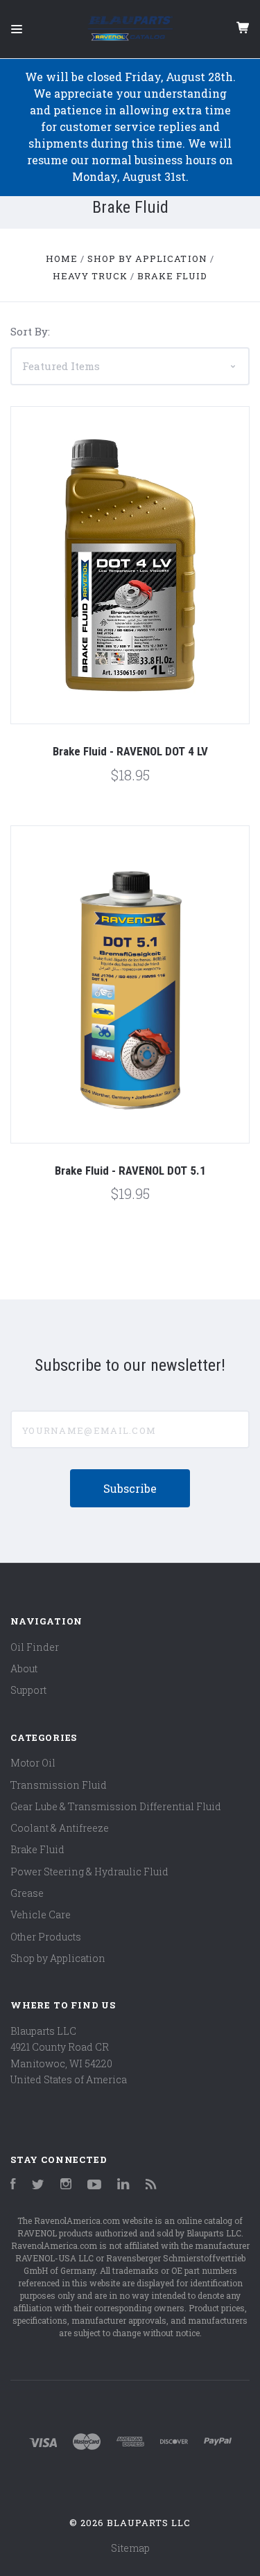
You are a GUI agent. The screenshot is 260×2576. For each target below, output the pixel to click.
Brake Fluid (37, 1849)
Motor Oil (33, 1763)
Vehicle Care (41, 1915)
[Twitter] (38, 2185)
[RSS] (151, 2185)
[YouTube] (94, 2185)
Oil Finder (35, 1647)
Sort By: (30, 331)
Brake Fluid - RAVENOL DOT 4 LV (130, 751)
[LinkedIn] (123, 2185)
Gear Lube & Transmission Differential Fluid (116, 1806)
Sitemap (130, 2548)
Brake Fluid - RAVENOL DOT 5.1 (130, 1171)
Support (28, 1690)
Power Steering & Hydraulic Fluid (89, 1872)
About (24, 1668)
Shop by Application (58, 1958)
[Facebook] (13, 2185)
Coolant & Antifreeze (60, 1828)
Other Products (46, 1937)
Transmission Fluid (59, 1785)
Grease (27, 1893)
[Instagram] (66, 2185)
